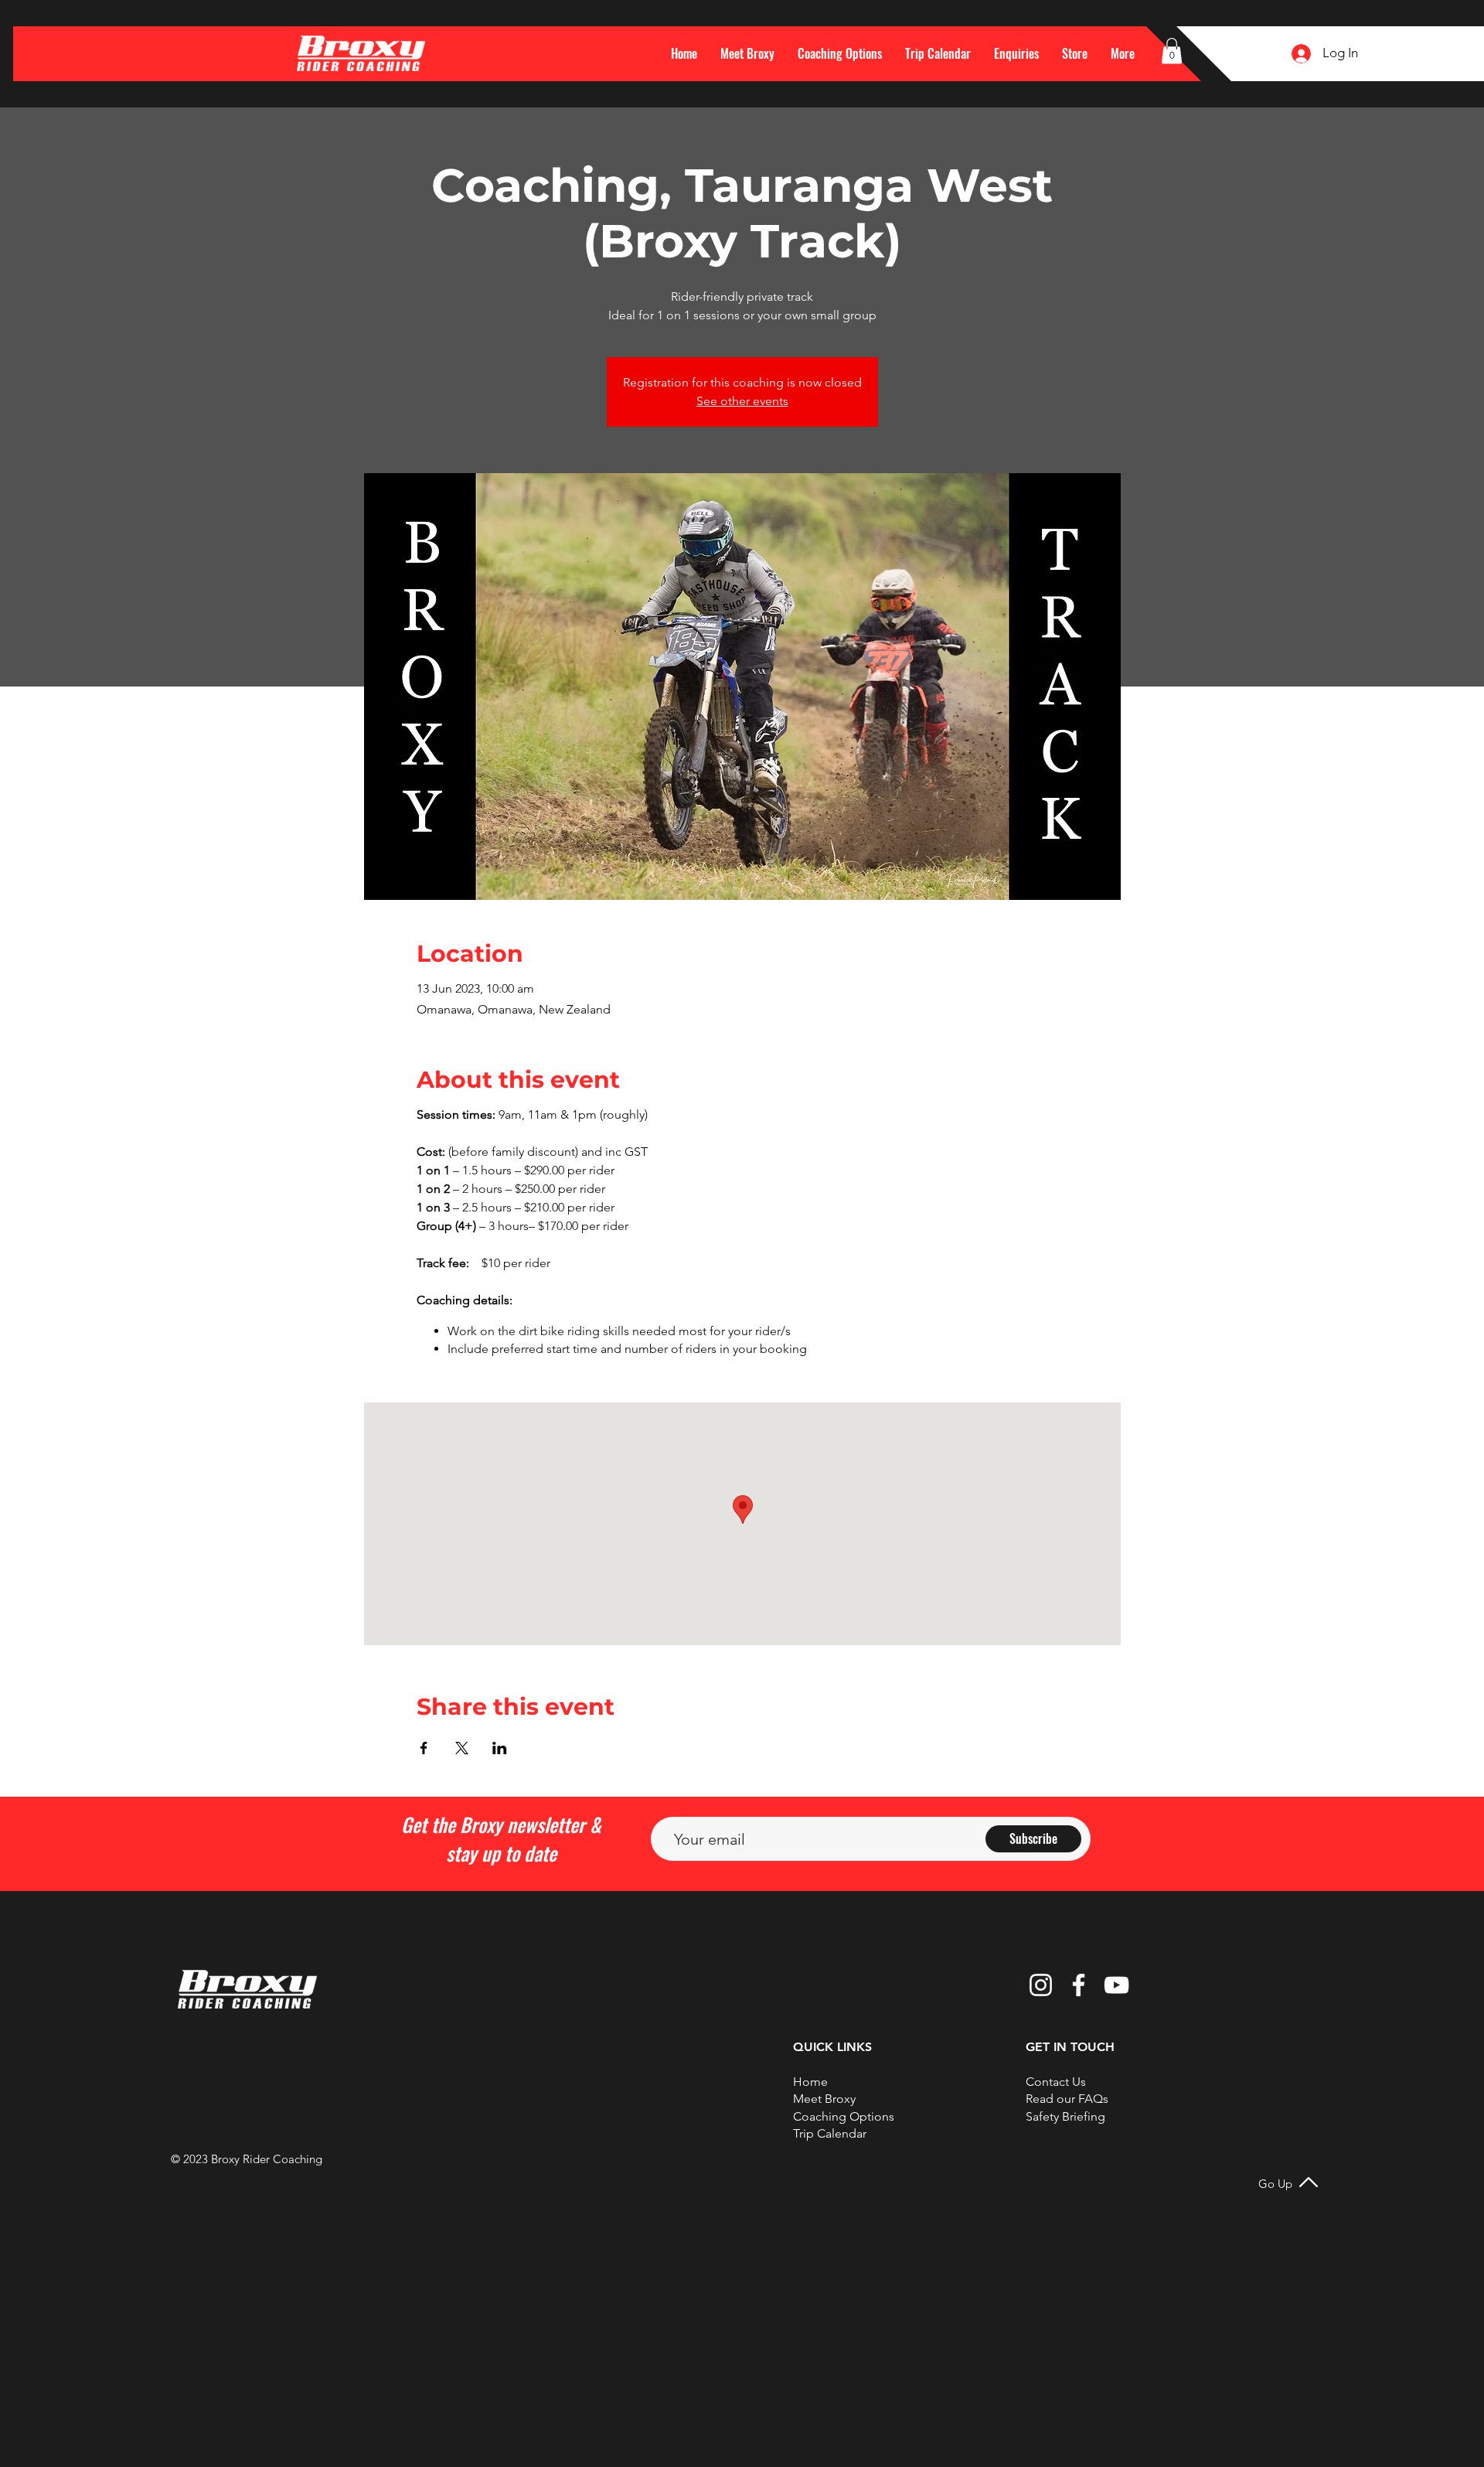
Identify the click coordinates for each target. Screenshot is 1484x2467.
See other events (742, 401)
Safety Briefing (1065, 2116)
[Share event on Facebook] (424, 1748)
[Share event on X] (462, 1748)
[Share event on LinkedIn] (500, 1748)
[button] (1123, 53)
